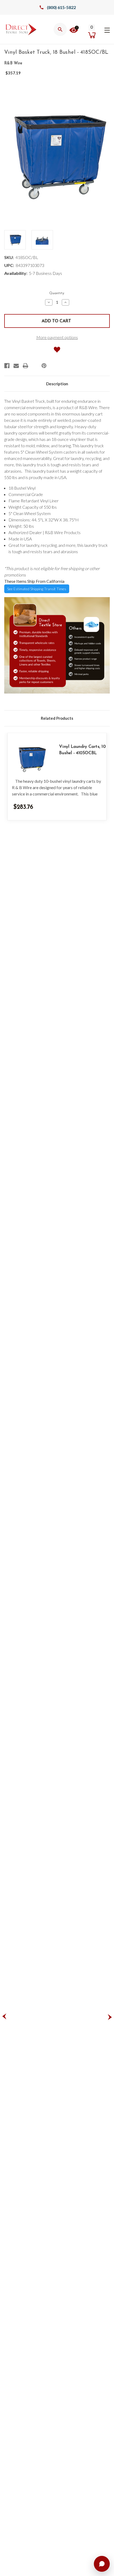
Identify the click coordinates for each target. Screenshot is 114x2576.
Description (57, 384)
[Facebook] (7, 366)
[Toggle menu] (107, 29)
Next (110, 2017)
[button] (74, 30)
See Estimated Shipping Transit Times (37, 589)
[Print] (25, 366)
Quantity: (57, 293)
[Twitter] (35, 366)
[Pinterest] (44, 366)
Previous (4, 2017)
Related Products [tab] (57, 718)
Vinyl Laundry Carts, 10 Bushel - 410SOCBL (82, 750)
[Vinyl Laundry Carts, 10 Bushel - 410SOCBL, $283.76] (31, 759)
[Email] (16, 366)
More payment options (57, 337)
